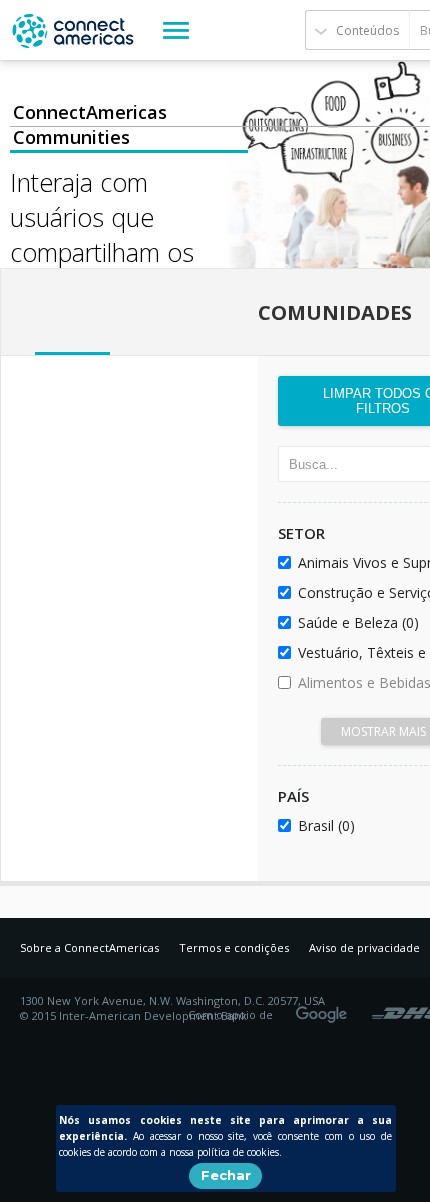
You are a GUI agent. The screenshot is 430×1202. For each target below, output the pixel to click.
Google (325, 1008)
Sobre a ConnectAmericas (89, 947)
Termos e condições (234, 947)
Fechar (226, 1175)
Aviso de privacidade (364, 947)
